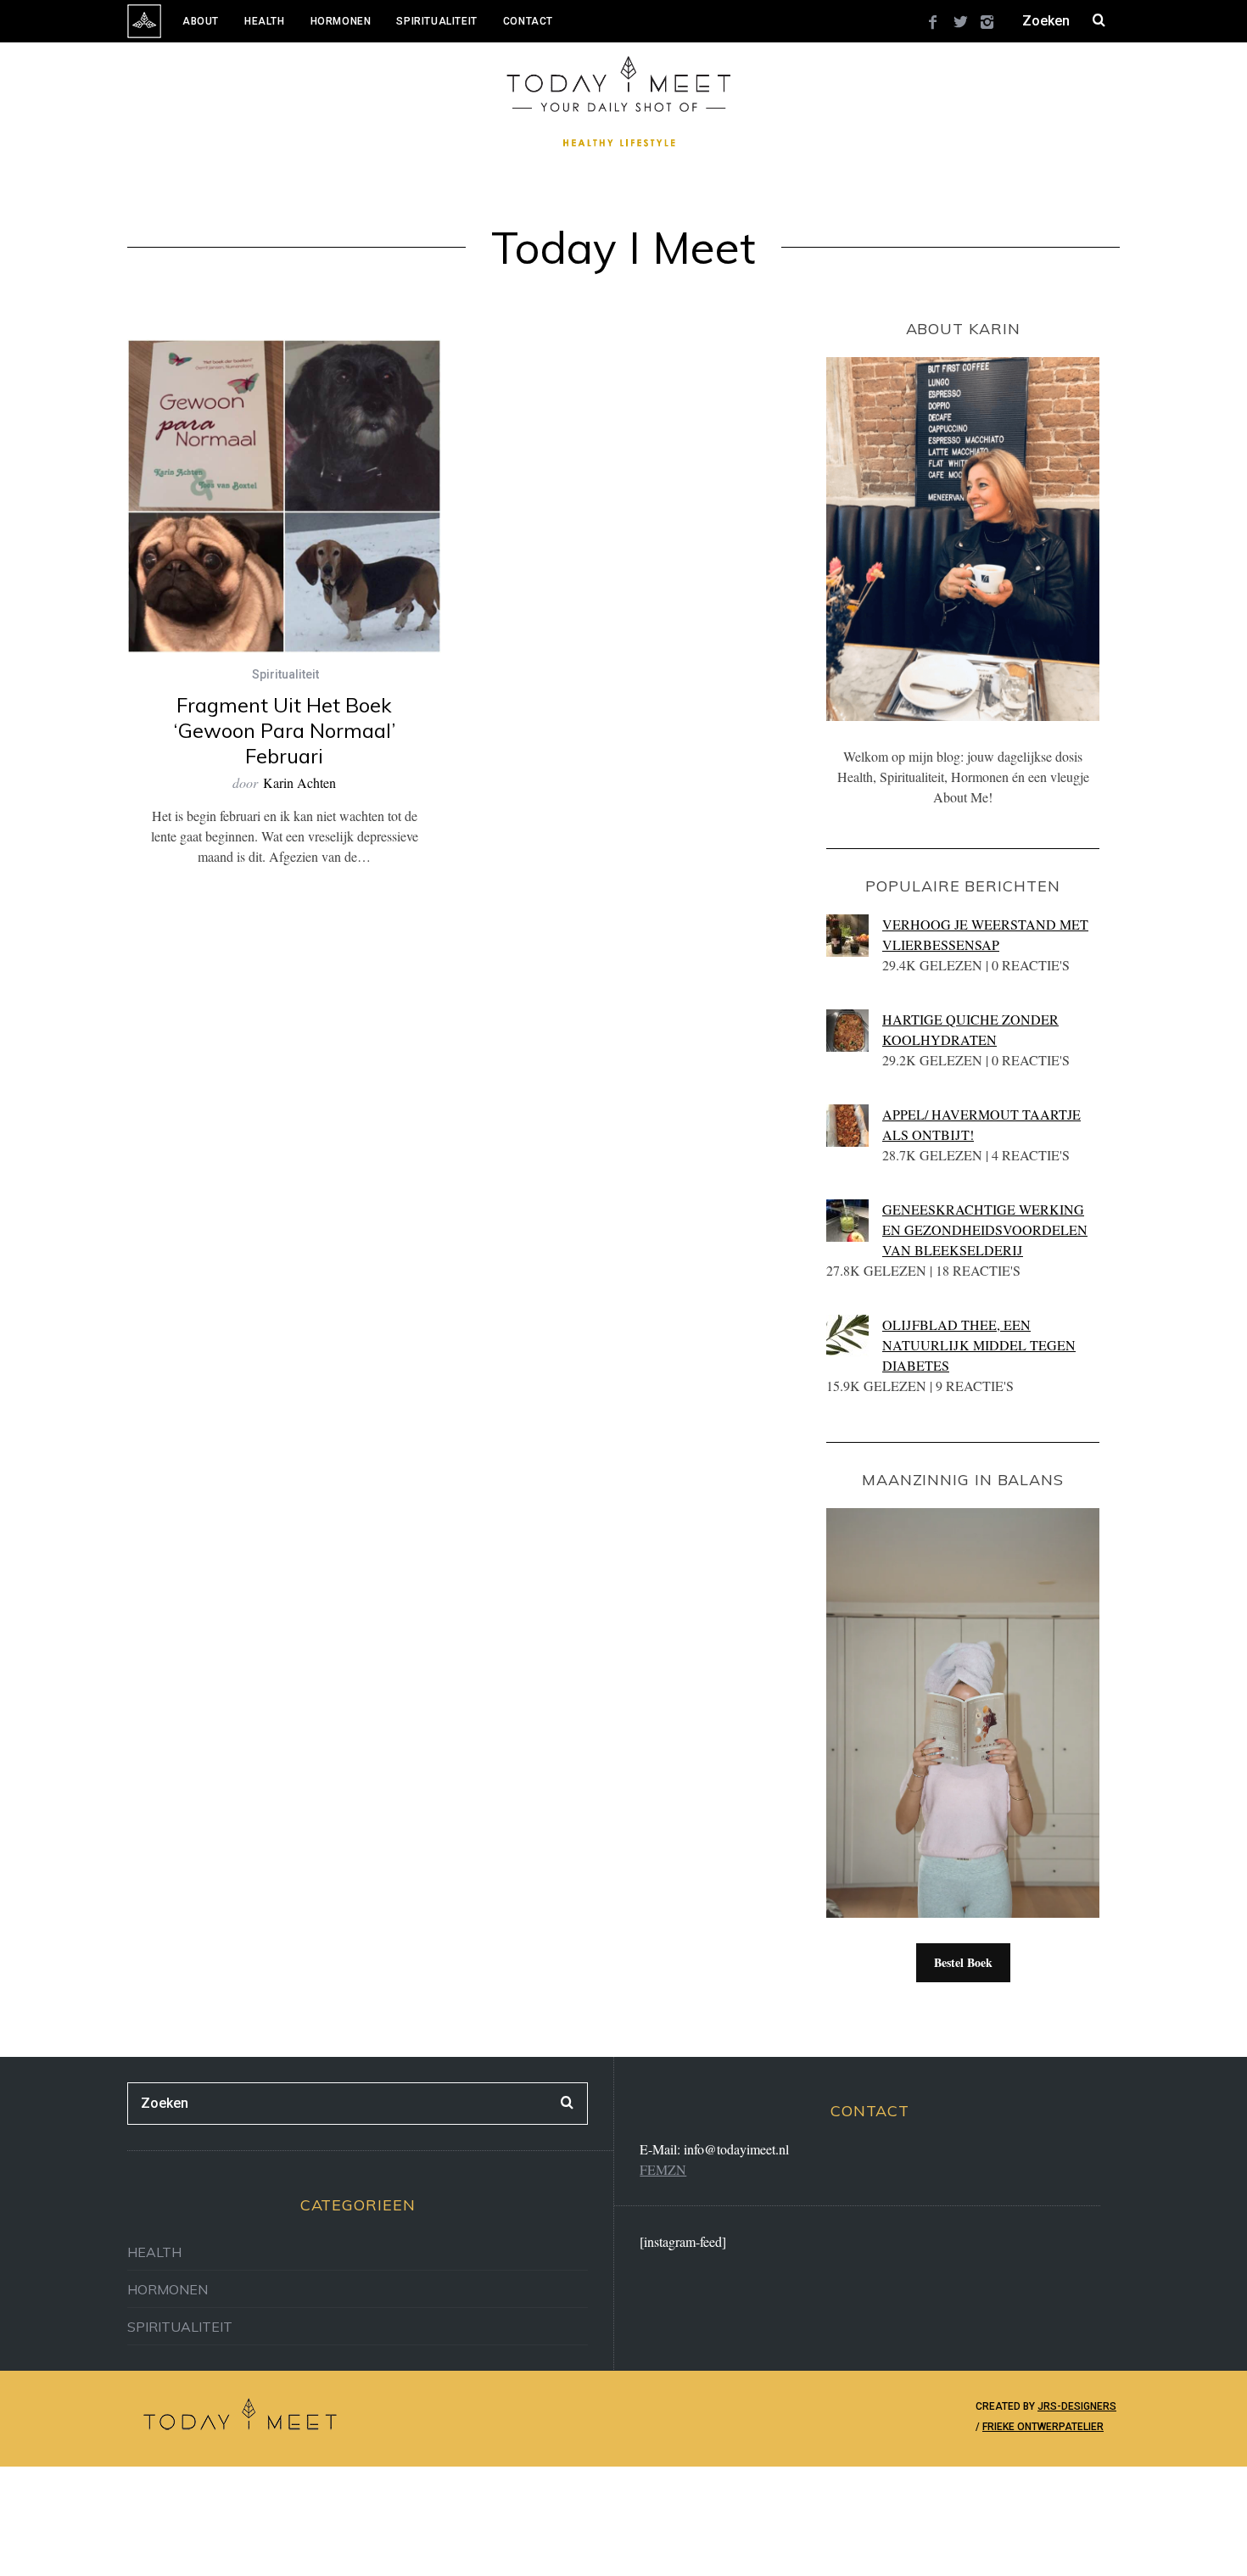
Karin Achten (299, 782)
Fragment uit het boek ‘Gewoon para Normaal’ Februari (285, 730)
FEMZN (663, 2169)
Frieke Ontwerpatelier (1043, 2427)
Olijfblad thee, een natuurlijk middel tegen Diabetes (979, 1345)
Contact (528, 21)
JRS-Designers (1077, 2406)
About (201, 21)
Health (265, 21)
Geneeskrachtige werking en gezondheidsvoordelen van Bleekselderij (985, 1229)
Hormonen (341, 21)
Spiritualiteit (436, 21)
